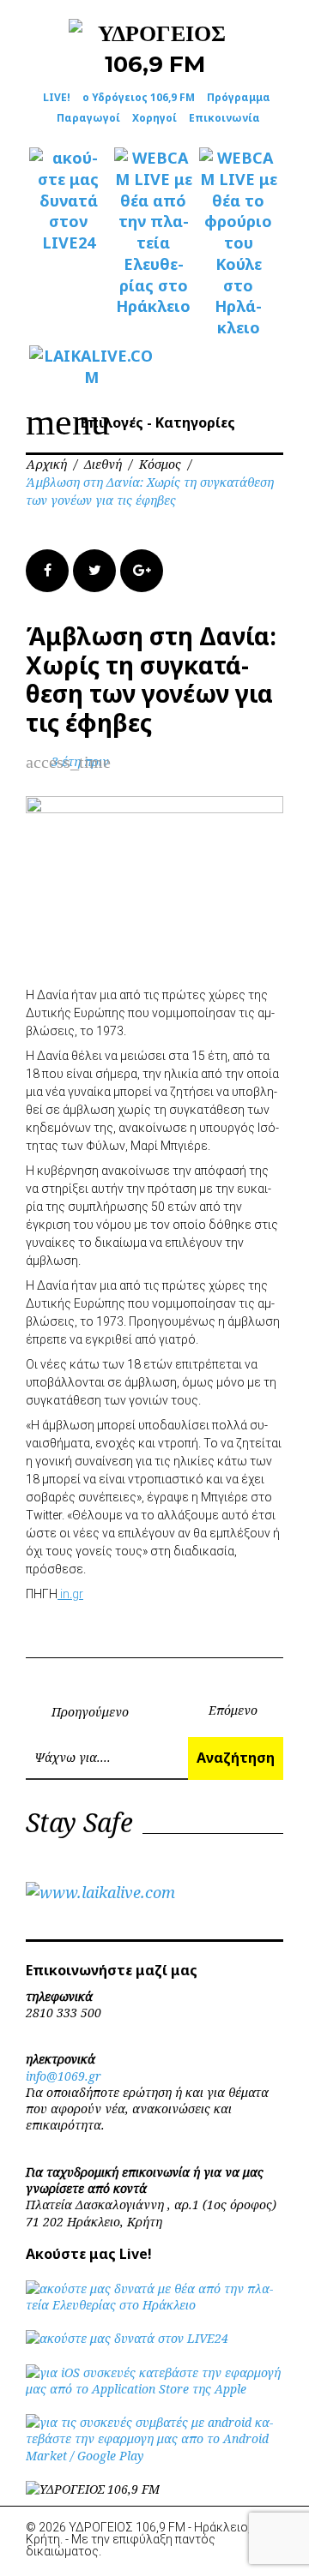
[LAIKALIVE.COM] (68, 367)
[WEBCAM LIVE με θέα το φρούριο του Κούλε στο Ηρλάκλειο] (238, 243)
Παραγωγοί (88, 118)
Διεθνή (103, 464)
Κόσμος (160, 464)
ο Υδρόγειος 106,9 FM (139, 97)
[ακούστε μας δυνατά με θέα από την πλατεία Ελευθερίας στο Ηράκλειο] (154, 2305)
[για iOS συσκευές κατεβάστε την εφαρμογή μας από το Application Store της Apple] (154, 2389)
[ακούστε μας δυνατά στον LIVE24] (68, 201)
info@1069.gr (64, 2076)
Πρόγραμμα (239, 97)
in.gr (70, 1594)
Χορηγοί (154, 118)
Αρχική (46, 464)
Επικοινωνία (224, 118)
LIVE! (57, 97)
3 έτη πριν (80, 761)
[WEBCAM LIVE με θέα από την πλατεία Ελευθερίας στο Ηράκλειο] (153, 232)
